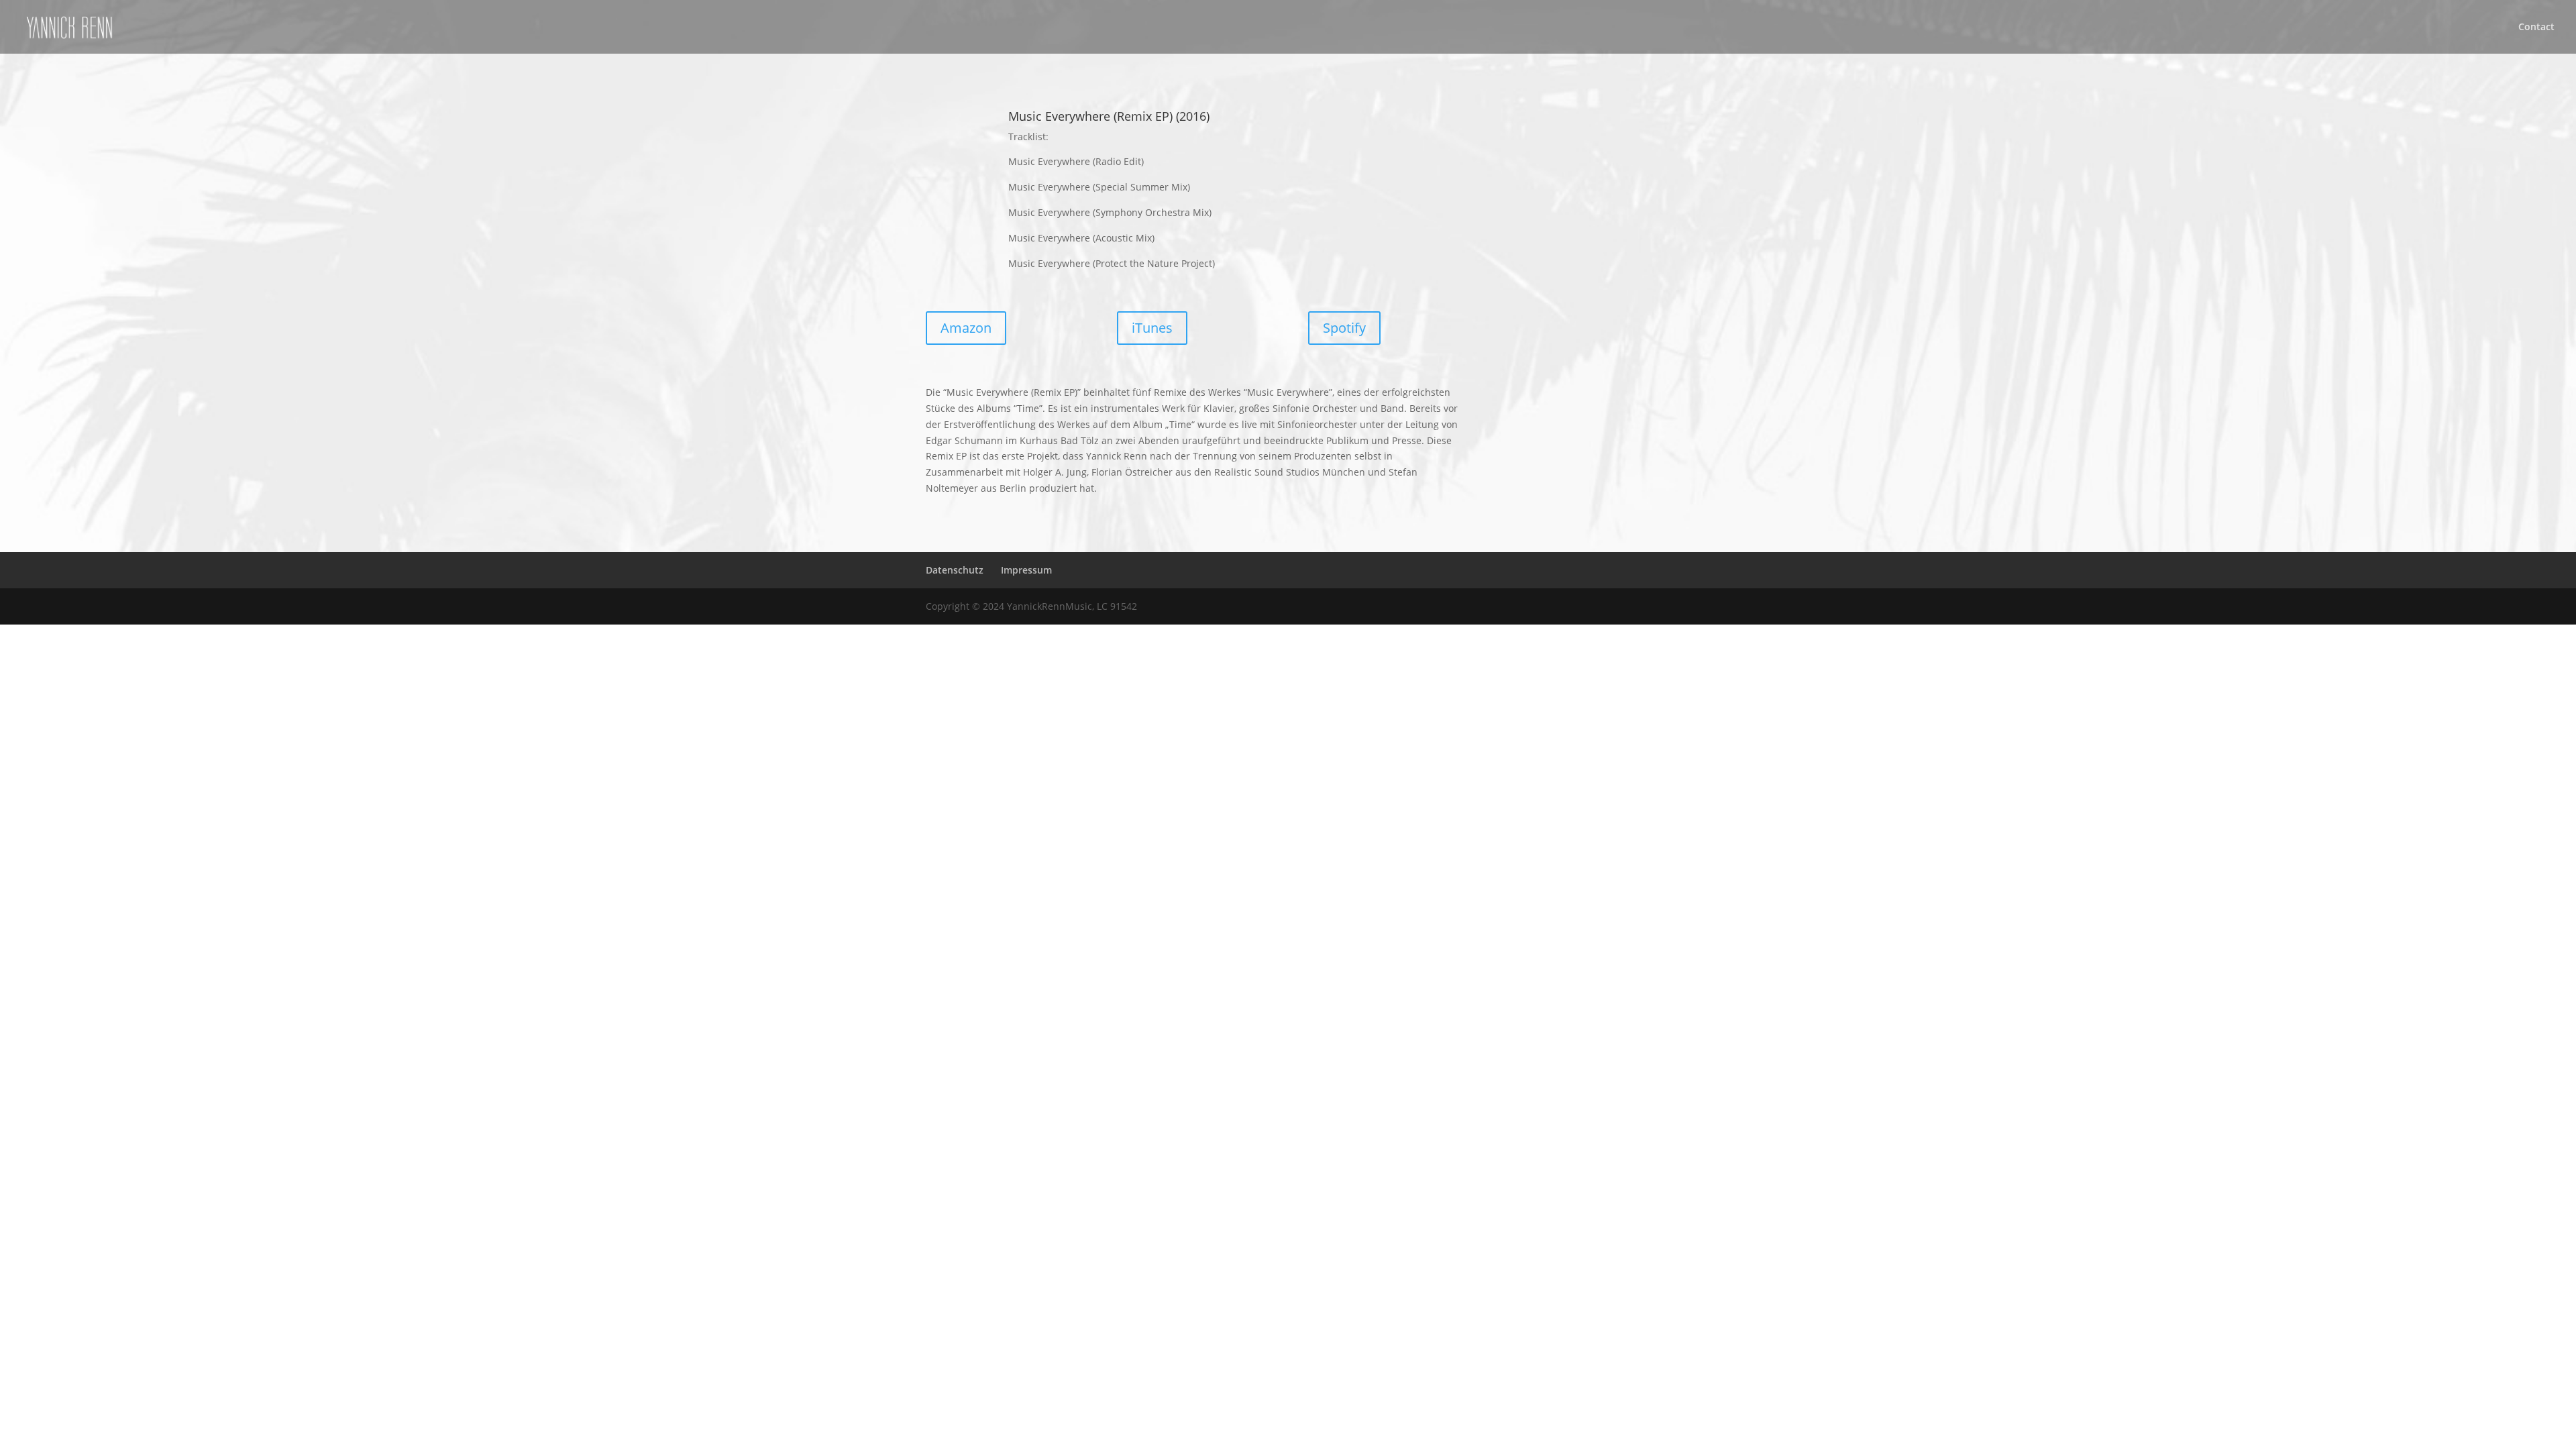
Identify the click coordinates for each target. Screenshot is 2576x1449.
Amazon (966, 328)
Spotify (1344, 328)
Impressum (1026, 570)
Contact (2536, 28)
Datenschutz (955, 570)
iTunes (1152, 328)
